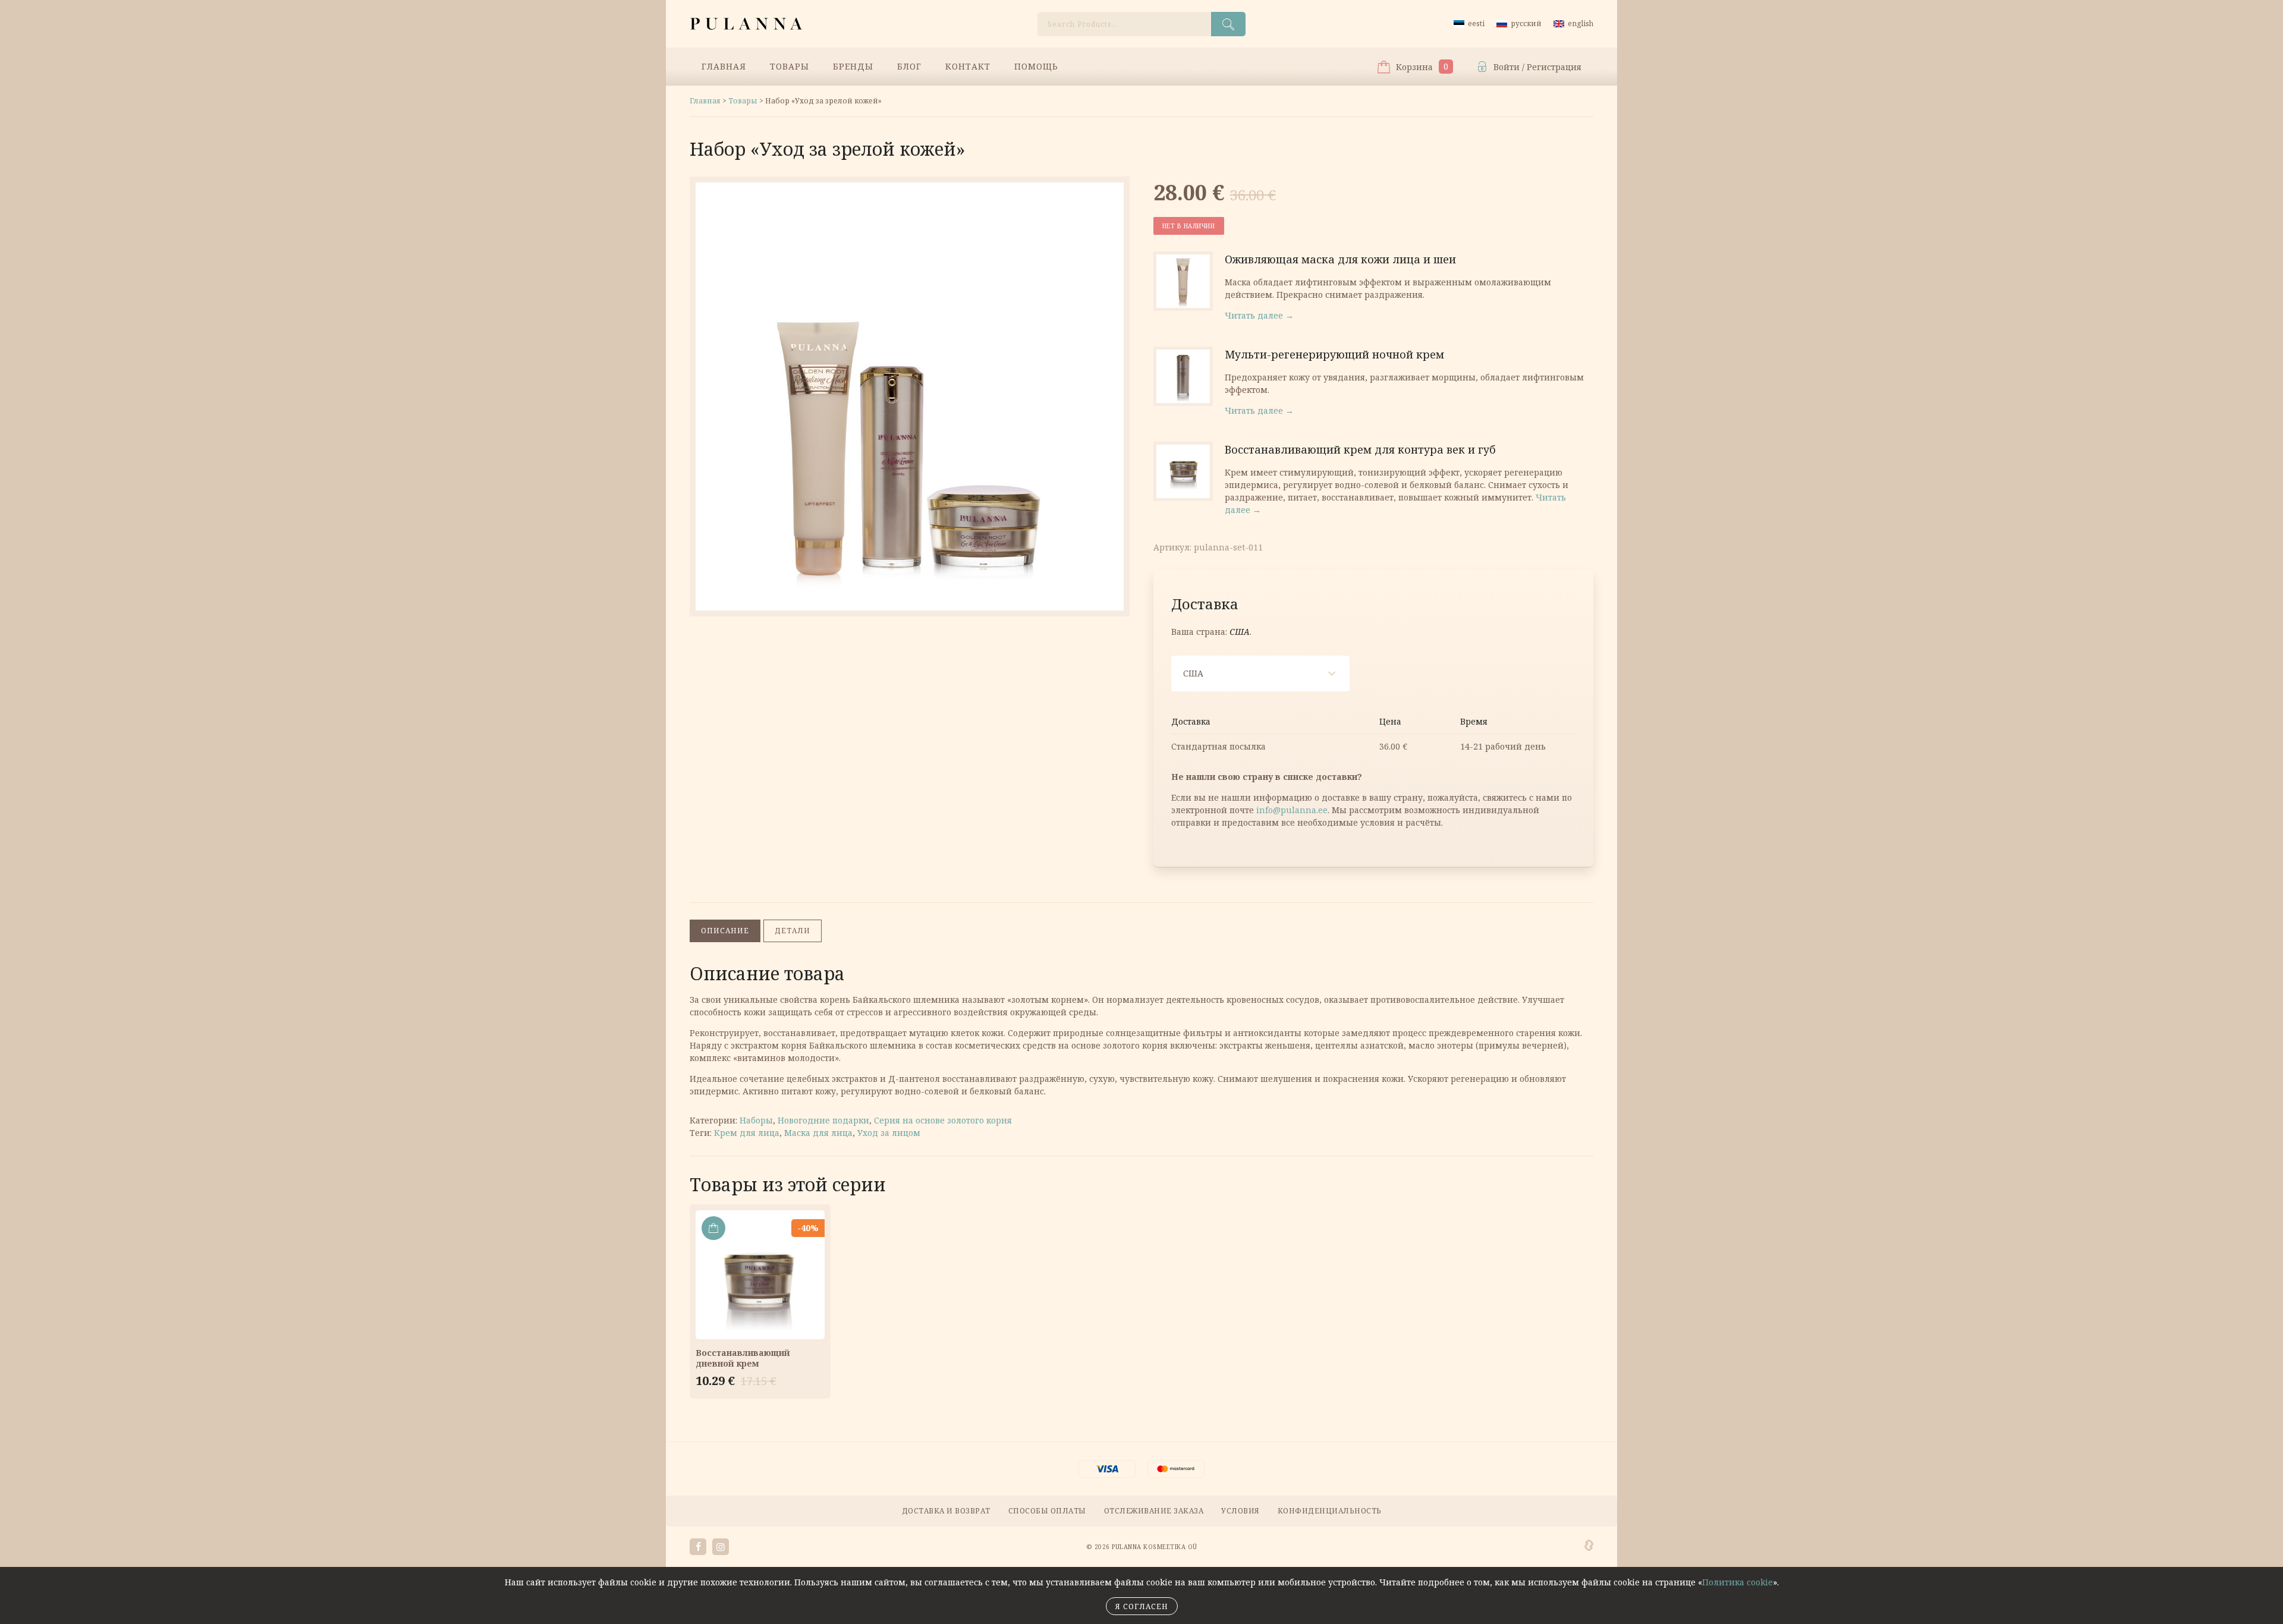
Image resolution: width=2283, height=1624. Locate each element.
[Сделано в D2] (1589, 1546)
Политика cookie (1738, 1582)
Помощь (1036, 66)
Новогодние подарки (823, 1120)
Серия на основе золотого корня (943, 1120)
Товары (790, 66)
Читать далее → (1259, 315)
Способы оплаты (1047, 1511)
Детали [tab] (793, 931)
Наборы (756, 1120)
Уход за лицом (889, 1133)
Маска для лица (818, 1133)
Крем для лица (747, 1133)
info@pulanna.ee (1292, 810)
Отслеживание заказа (1154, 1511)
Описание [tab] (725, 931)
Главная (724, 66)
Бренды (853, 66)
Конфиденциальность (1330, 1511)
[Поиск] (1228, 24)
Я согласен (1142, 1606)
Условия (1240, 1511)
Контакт (968, 66)
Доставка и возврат (946, 1511)
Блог (909, 66)
